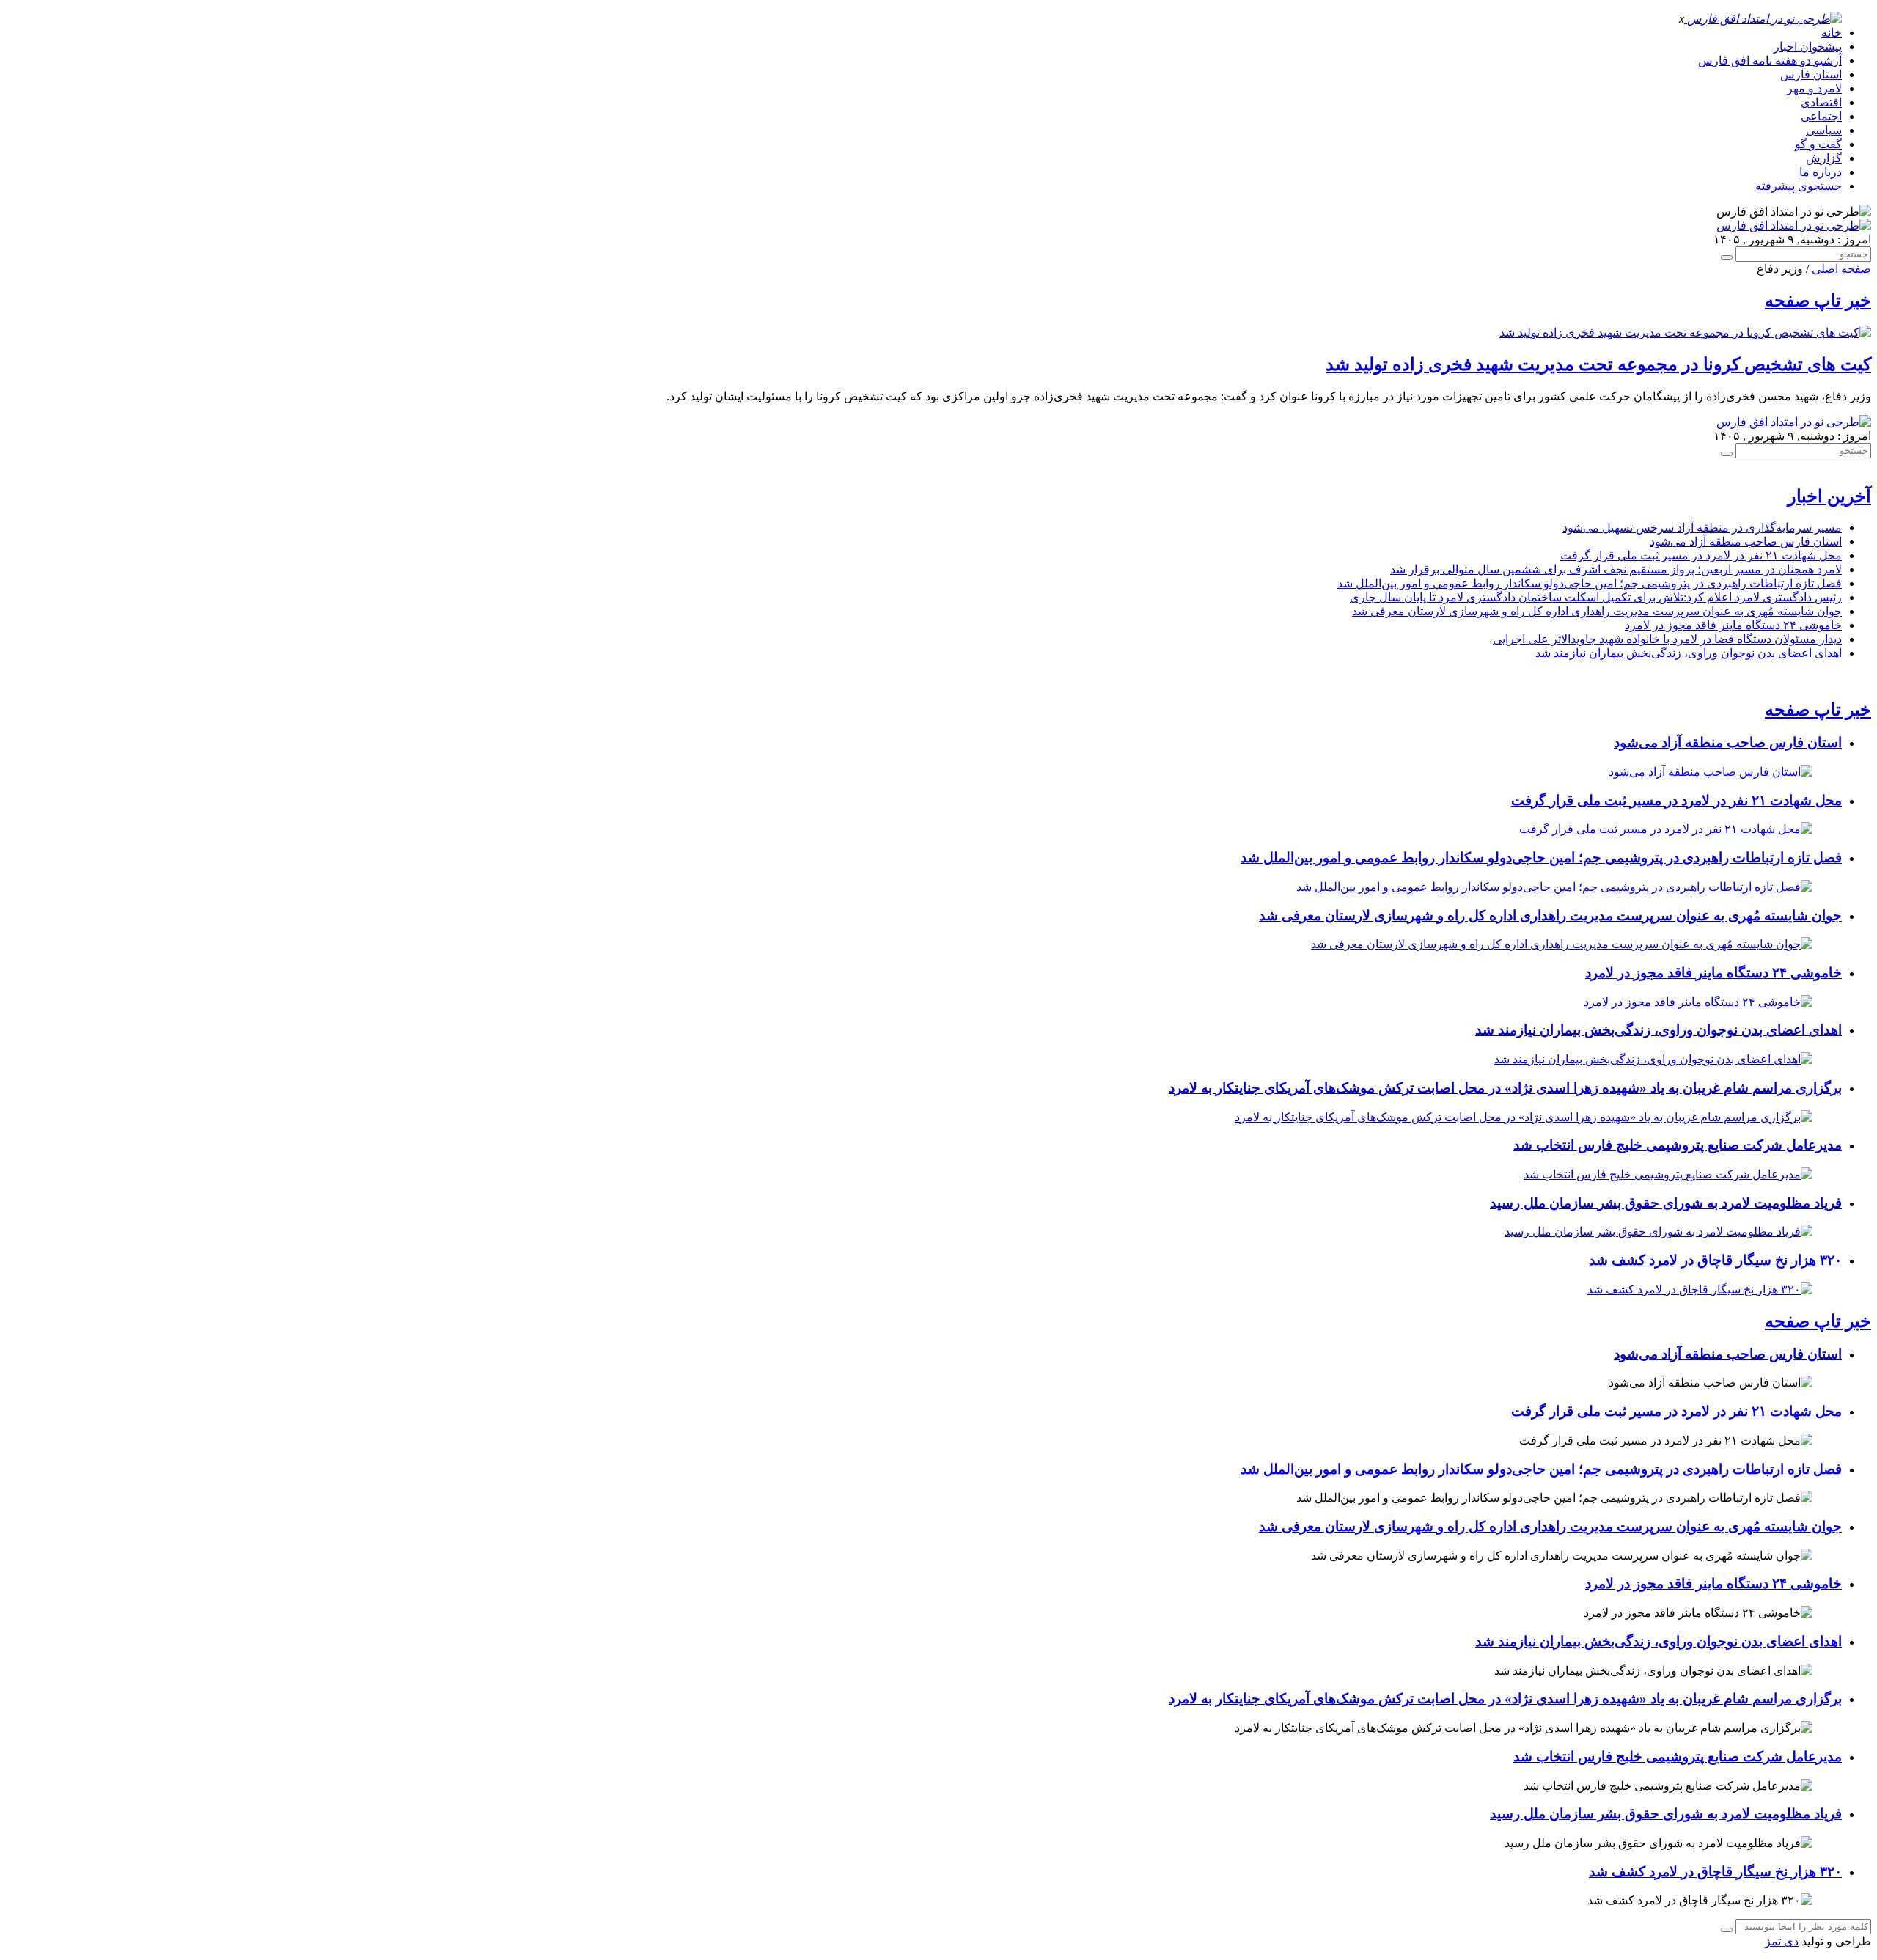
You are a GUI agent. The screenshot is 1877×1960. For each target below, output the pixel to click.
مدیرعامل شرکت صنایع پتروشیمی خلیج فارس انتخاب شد (1678, 1145)
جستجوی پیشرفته (1799, 186)
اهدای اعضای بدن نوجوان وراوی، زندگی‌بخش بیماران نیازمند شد (1689, 653)
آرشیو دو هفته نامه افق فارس (1770, 60)
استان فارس (1811, 74)
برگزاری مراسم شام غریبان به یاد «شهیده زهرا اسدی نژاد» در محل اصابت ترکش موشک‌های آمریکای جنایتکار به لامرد (1505, 1088)
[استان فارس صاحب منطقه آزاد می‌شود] (1711, 772)
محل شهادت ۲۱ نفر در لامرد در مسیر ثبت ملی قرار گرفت (1701, 555)
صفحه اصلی (1841, 269)
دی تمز (1782, 1941)
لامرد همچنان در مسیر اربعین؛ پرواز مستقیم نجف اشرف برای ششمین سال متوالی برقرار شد (1616, 569)
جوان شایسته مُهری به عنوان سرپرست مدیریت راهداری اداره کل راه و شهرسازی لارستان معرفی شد (1597, 611)
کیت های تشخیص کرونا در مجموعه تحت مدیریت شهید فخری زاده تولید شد (1598, 364)
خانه (1832, 33)
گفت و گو (1818, 144)
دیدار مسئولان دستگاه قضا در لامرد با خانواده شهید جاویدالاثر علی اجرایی (1667, 639)
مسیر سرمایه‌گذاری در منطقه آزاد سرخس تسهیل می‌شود (1702, 528)
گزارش (1824, 158)
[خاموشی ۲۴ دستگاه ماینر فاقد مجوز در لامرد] (1698, 1002)
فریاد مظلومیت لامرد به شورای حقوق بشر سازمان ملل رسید (1666, 1203)
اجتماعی (1821, 116)
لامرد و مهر (1814, 88)
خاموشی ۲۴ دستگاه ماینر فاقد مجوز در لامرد (1733, 625)
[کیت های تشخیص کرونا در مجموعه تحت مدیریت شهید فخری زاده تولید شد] (1685, 333)
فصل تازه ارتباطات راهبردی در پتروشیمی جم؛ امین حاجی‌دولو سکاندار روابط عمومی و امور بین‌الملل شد (1590, 583)
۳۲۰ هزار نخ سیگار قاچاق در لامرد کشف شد (1715, 1260)
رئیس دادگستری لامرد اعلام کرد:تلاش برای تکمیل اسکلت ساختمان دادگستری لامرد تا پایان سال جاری (1596, 597)
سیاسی (1824, 130)
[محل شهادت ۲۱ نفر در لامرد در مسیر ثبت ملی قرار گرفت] (1666, 829)
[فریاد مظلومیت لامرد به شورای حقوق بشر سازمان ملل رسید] (1659, 1232)
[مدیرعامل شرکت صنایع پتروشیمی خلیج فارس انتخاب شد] (1668, 1174)
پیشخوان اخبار (1808, 47)
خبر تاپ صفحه (1818, 301)
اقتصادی (1821, 102)
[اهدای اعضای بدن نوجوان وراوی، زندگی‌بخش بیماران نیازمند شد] (1653, 1059)
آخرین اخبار (1829, 496)
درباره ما (1821, 172)
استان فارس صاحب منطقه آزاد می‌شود (1746, 542)
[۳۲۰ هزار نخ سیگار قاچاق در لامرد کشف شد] (1700, 1289)
